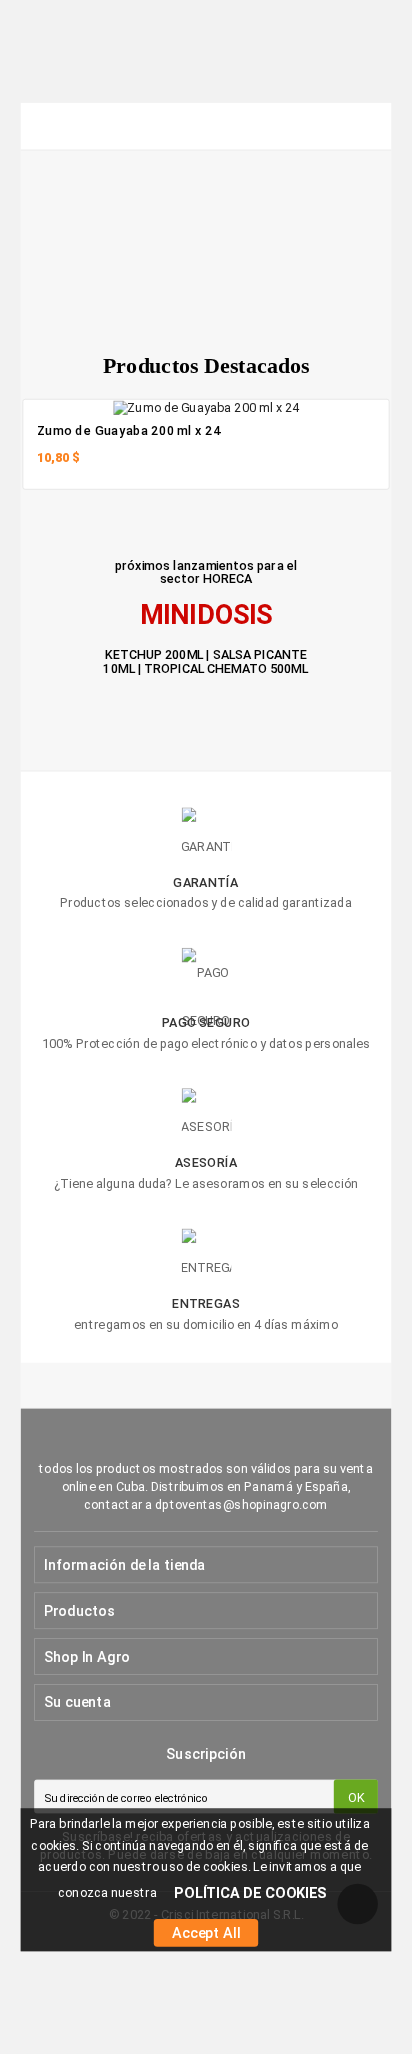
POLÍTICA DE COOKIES (250, 1893)
